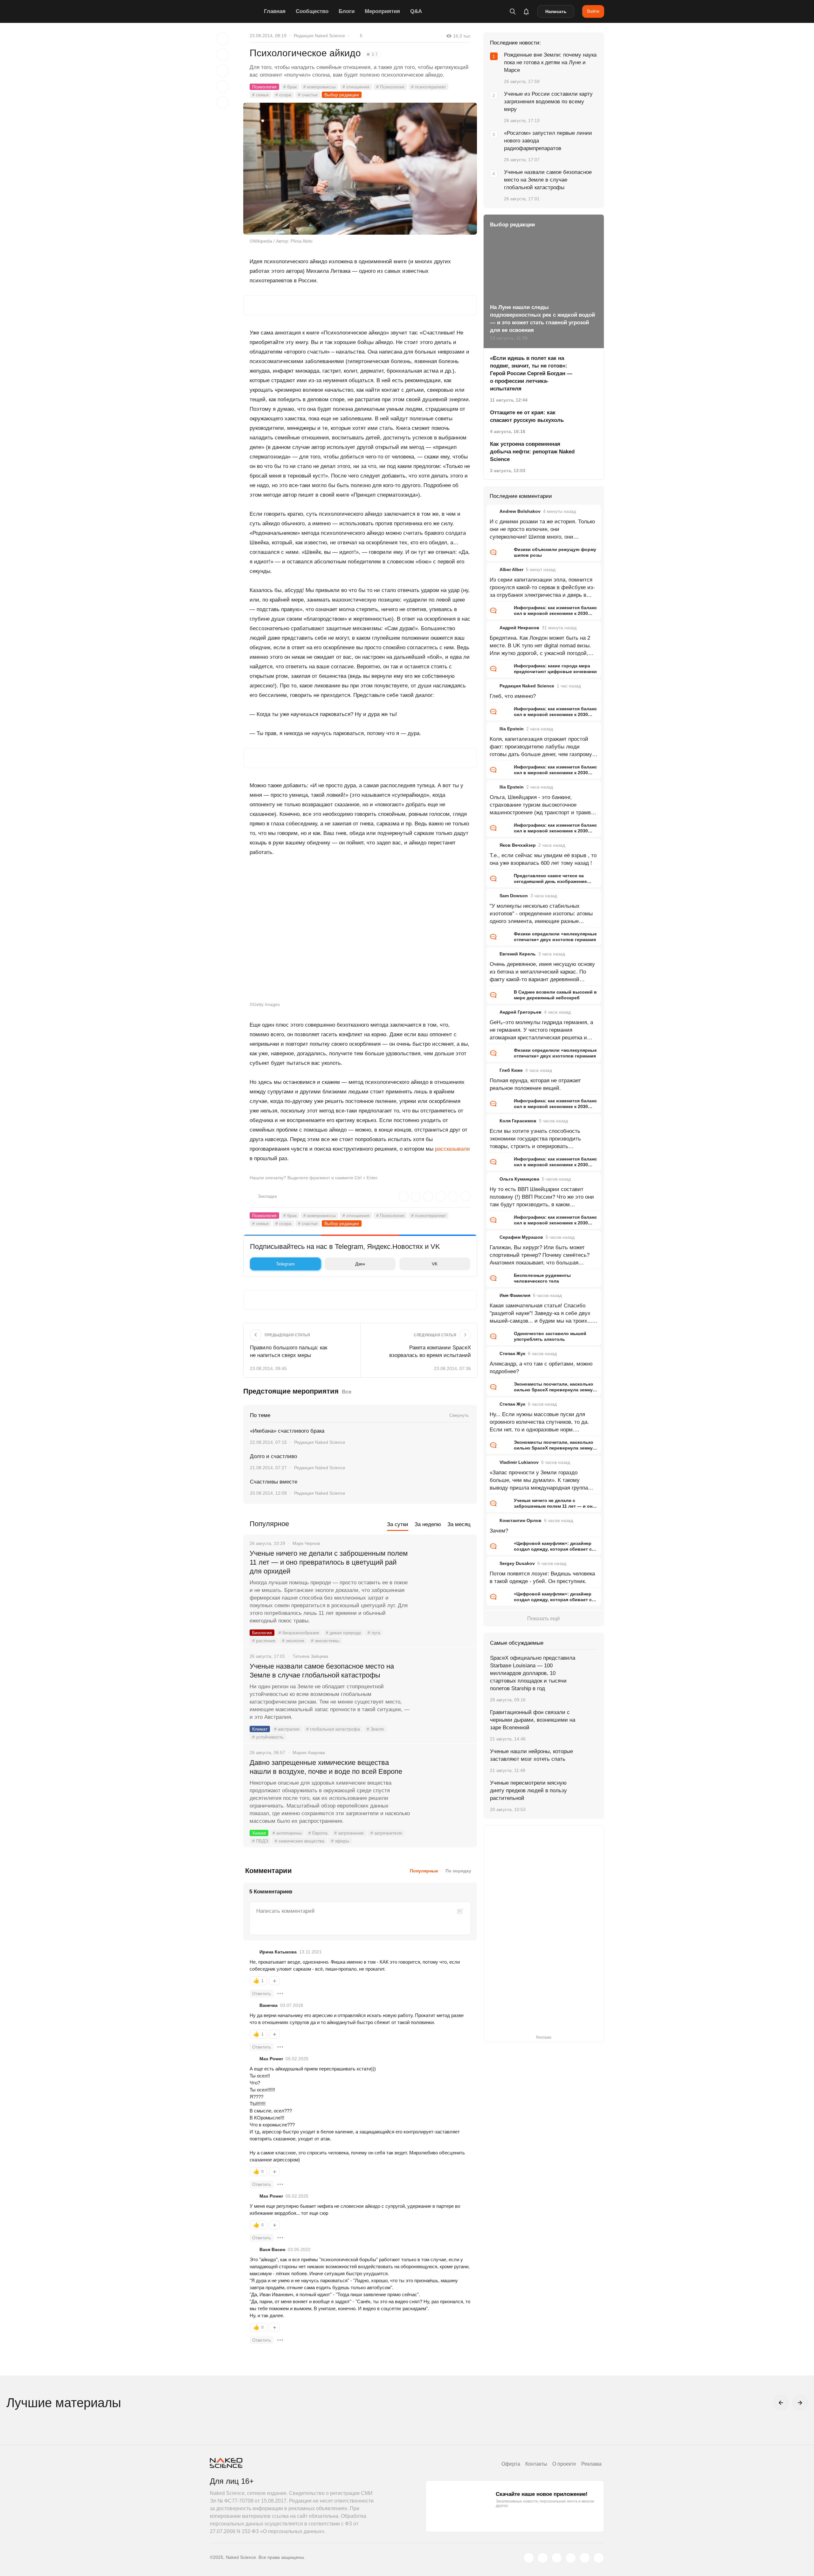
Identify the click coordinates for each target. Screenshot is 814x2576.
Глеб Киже (511, 1070)
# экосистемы (325, 1641)
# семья (260, 95)
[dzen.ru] (571, 2558)
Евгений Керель (518, 954)
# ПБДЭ (260, 1841)
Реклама (591, 2464)
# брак (290, 87)
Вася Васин (272, 2249)
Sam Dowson (514, 896)
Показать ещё (544, 1619)
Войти (593, 11)
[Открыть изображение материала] (360, 169)
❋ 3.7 (372, 54)
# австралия (287, 1729)
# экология (293, 1641)
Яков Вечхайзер (518, 845)
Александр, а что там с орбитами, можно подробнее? (541, 1368)
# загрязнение (349, 1833)
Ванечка (269, 2005)
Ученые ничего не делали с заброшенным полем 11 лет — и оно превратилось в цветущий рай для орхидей (329, 1562)
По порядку (458, 1871)
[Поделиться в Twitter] (223, 71)
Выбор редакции (342, 95)
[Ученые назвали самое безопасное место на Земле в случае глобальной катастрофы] (444, 1690)
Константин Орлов (521, 1520)
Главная (275, 11)
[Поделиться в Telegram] (223, 86)
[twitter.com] (529, 2558)
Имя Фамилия (515, 1295)
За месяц (459, 1524)
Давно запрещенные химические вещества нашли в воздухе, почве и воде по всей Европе (326, 1767)
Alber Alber (511, 569)
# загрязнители (386, 1833)
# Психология (390, 87)
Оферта (511, 2464)
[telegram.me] (585, 2558)
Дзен (360, 1264)
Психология (264, 87)
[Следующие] (800, 2403)
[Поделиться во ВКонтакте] (223, 102)
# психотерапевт (428, 87)
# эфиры (340, 1841)
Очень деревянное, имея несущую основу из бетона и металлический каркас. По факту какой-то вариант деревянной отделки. (542, 972)
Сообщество (312, 11)
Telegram (285, 1264)
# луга (374, 1633)
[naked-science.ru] (599, 2558)
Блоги (347, 11)
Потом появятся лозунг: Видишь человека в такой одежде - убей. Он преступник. (542, 1577)
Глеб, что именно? (513, 696)
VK (435, 1264)
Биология (262, 1633)
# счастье (308, 95)
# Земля (375, 1729)
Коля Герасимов (518, 1121)
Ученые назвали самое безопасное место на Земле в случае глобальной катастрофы (322, 1671)
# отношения (356, 87)
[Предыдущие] (781, 2403)
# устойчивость (268, 1737)
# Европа (318, 1833)
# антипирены (287, 1833)
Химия (259, 1833)
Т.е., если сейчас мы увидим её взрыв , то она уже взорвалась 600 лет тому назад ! (543, 859)
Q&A (416, 11)
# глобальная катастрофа (333, 1729)
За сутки (398, 1524)
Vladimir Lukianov (519, 1462)
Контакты (536, 2464)
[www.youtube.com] (557, 2558)
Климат (260, 1729)
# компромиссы (320, 87)
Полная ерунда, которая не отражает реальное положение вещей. (535, 1084)
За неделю (428, 1524)
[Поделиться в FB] (223, 55)
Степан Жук (512, 1353)
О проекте (564, 2464)
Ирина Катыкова (278, 1952)
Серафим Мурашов (521, 1237)
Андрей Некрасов (519, 628)
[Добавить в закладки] (223, 39)
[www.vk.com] (543, 2558)
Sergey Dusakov (517, 1563)
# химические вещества (300, 1841)
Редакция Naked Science (319, 36)
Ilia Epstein (512, 729)
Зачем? (499, 1531)
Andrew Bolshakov (520, 511)
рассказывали (452, 1149)
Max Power (271, 2059)
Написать (556, 11)
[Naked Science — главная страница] (235, 11)
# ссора (283, 95)
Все (347, 1392)
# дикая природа (343, 1633)
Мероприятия (382, 11)
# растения (264, 1641)
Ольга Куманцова (519, 1179)
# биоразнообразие (299, 1633)
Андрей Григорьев (521, 1012)
